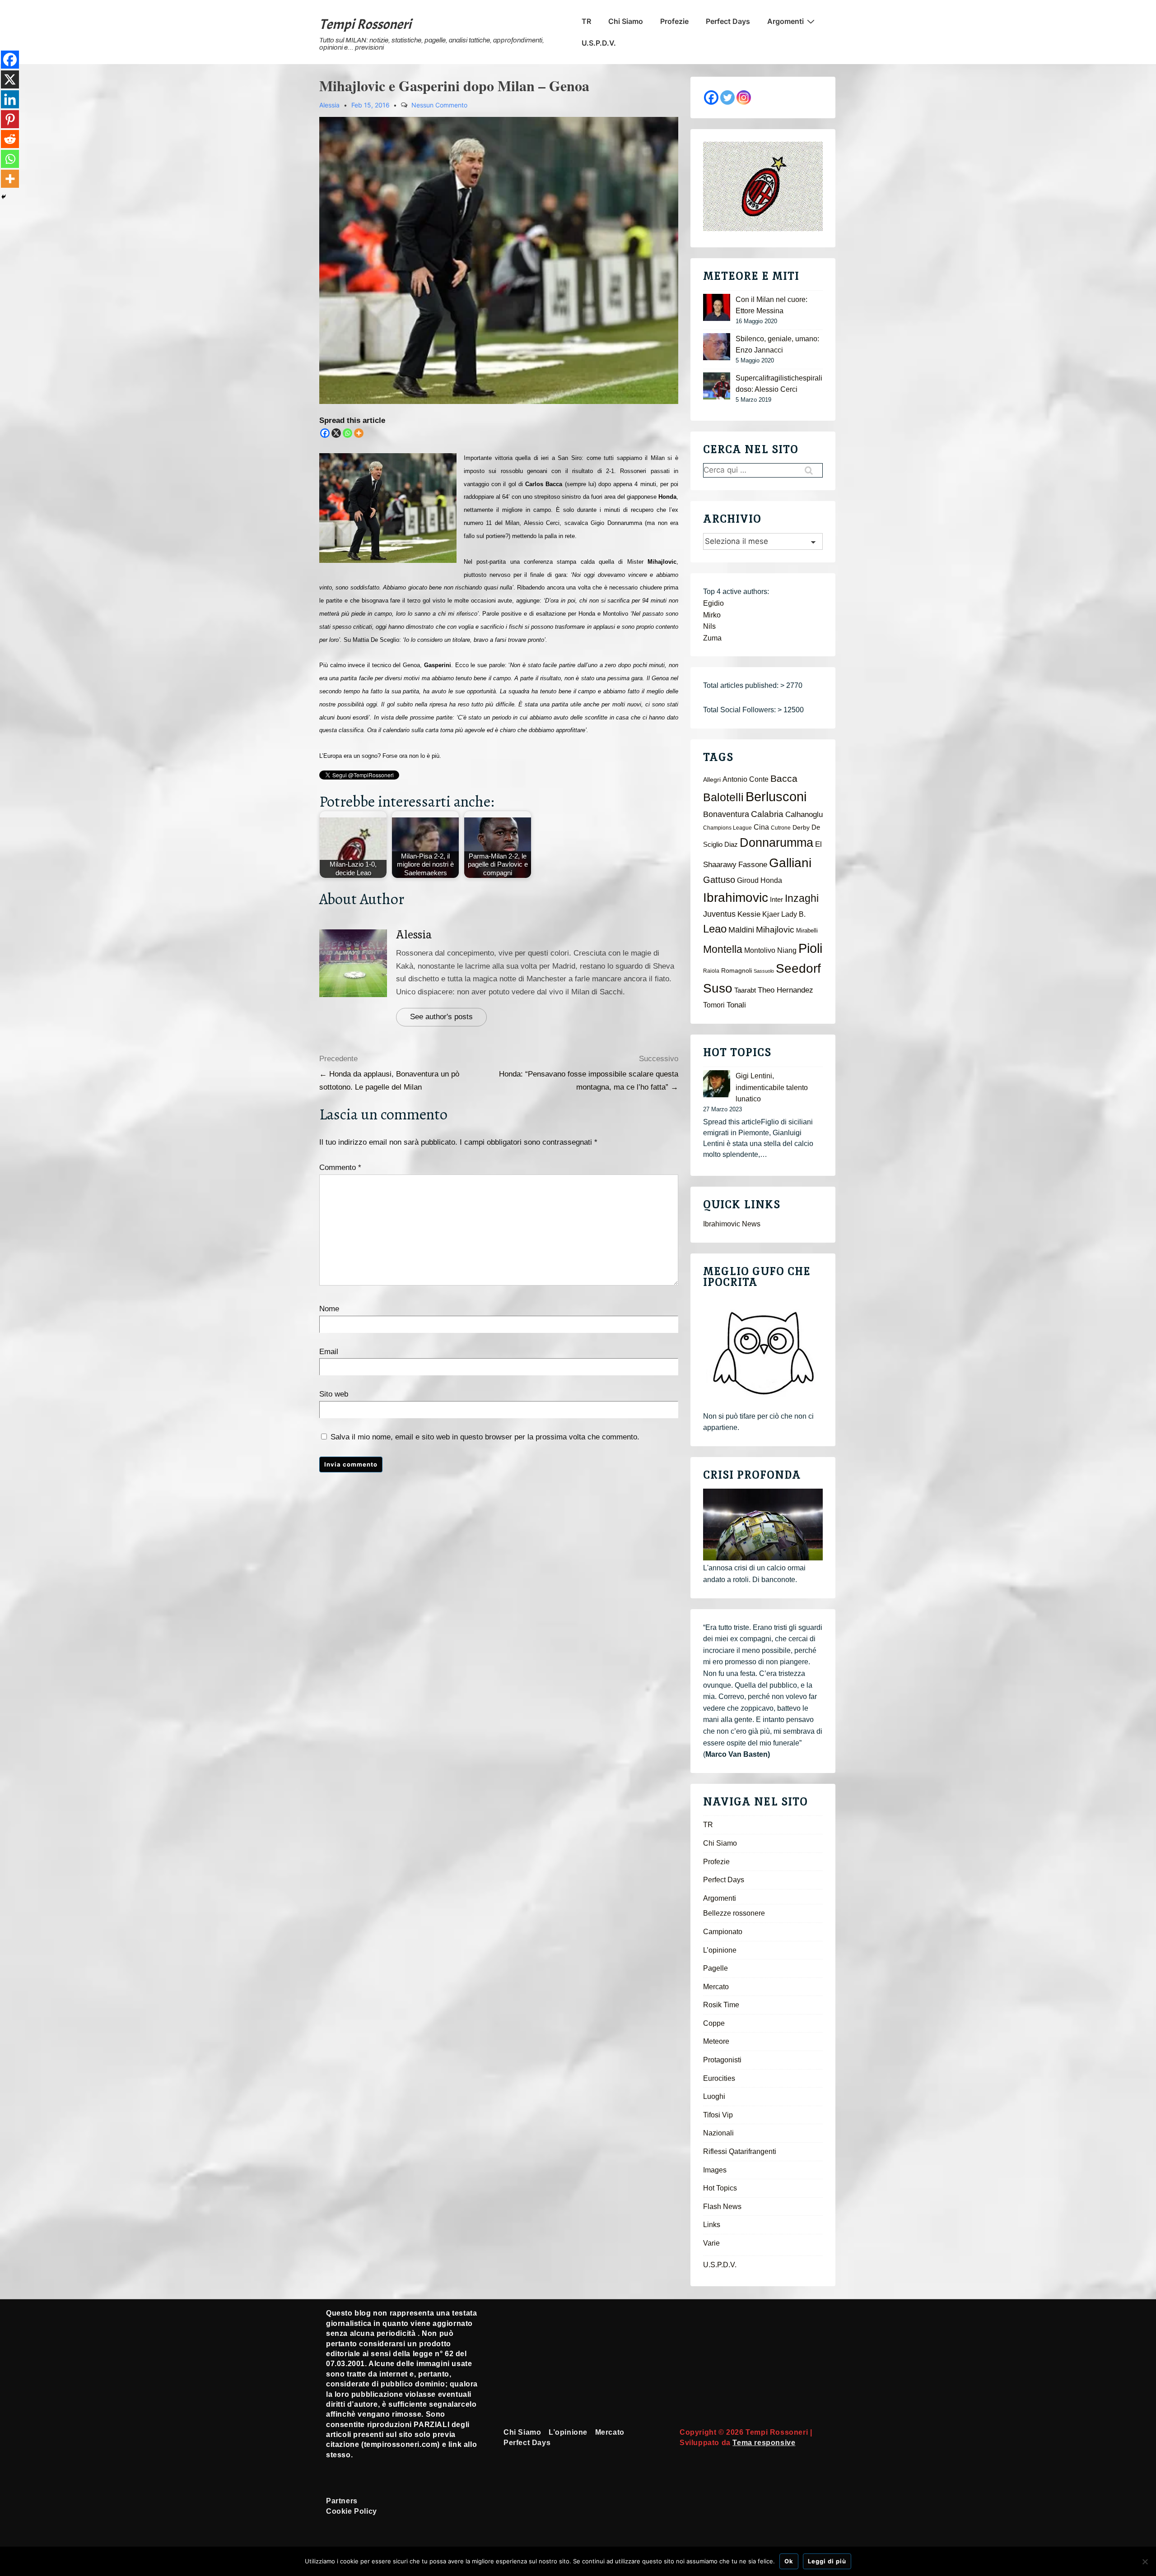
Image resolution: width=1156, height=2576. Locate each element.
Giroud (748, 880)
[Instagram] (744, 97)
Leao (715, 929)
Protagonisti (722, 2060)
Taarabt (745, 990)
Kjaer (771, 914)
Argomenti (785, 21)
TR (586, 21)
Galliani (790, 863)
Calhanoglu (804, 815)
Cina (761, 827)
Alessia (414, 935)
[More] (359, 433)
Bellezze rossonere (734, 1913)
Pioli (810, 948)
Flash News (722, 2207)
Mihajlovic (775, 930)
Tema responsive (764, 2443)
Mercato (716, 1987)
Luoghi (714, 2096)
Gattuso (719, 880)
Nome (329, 1309)
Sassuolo (764, 971)
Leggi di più (827, 2561)
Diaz (731, 845)
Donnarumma (776, 842)
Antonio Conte (746, 779)
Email (329, 1352)
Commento (340, 1167)
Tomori (714, 1005)
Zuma (712, 638)
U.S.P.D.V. (599, 43)
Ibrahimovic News (732, 1224)
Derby (801, 828)
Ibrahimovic (736, 897)
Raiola (711, 971)
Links (712, 2225)
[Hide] (4, 197)
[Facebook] (325, 433)
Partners (342, 2501)
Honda (771, 880)
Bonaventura (726, 814)
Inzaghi (802, 898)
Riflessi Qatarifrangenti (740, 2151)
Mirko (712, 615)
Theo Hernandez (785, 990)
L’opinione (720, 1950)
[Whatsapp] (347, 433)
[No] (1145, 2562)
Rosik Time (721, 2005)
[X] (336, 433)
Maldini (741, 930)
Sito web (334, 1394)
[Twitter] (727, 97)
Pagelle (716, 1968)
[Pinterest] (10, 119)
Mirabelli (807, 931)
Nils (709, 626)
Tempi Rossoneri (365, 24)
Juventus (719, 914)
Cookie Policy (352, 2511)
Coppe (714, 2023)
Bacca (784, 779)
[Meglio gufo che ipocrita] (763, 1353)
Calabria (767, 814)
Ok (789, 2561)
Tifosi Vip (718, 2115)
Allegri (712, 780)
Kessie (749, 914)
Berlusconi (776, 796)
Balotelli (723, 797)
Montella (723, 949)
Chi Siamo (626, 21)
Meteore (716, 2041)
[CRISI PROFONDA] (763, 1525)
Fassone (753, 865)
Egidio (713, 603)
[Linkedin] (10, 99)
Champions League (727, 828)
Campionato (723, 1932)
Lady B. (793, 914)
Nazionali (718, 2133)
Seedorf (798, 968)
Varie (711, 2243)
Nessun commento (439, 105)
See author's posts (441, 1017)
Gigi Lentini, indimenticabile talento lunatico (772, 1087)
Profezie (674, 21)
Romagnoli (736, 971)
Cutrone (781, 828)
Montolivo (760, 950)
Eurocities (719, 2078)
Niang (787, 950)
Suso (718, 988)
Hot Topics (720, 2188)
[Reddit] (10, 139)
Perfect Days (728, 21)
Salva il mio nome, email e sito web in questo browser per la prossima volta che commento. (485, 1437)
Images (715, 2170)
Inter (776, 900)
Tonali (736, 1005)
